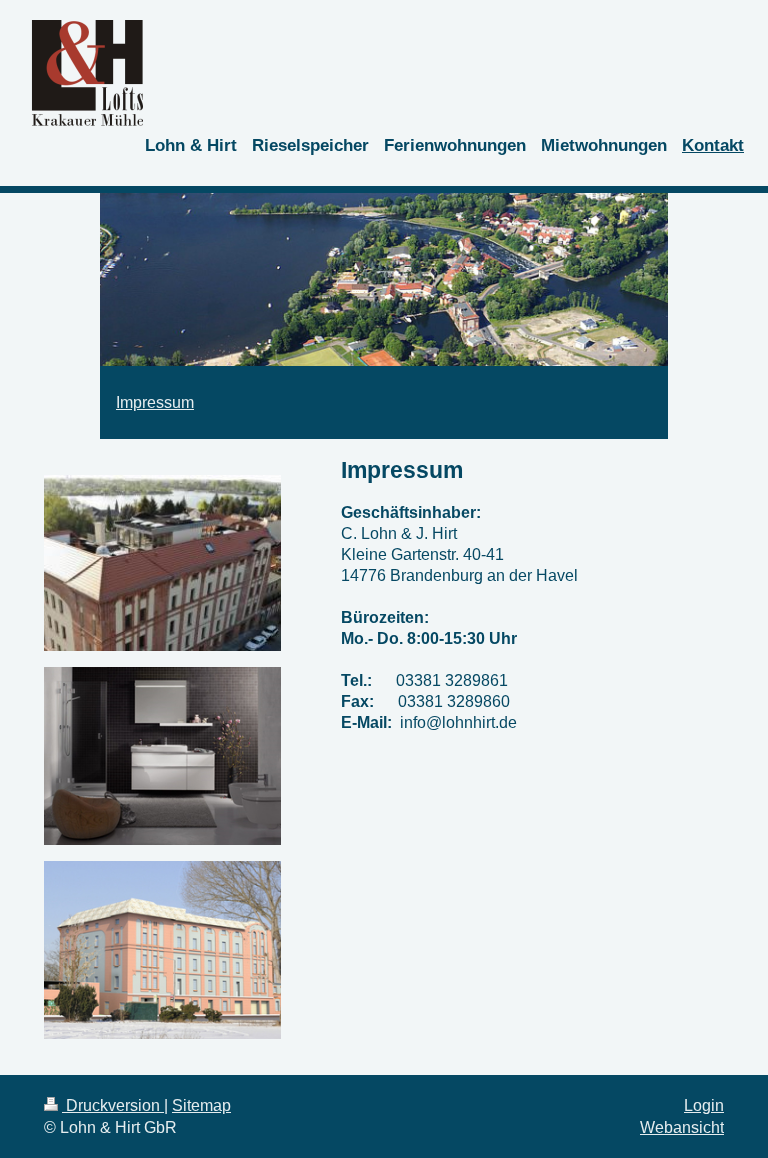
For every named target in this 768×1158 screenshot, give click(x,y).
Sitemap (201, 1105)
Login (704, 1105)
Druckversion (113, 1105)
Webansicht (682, 1127)
